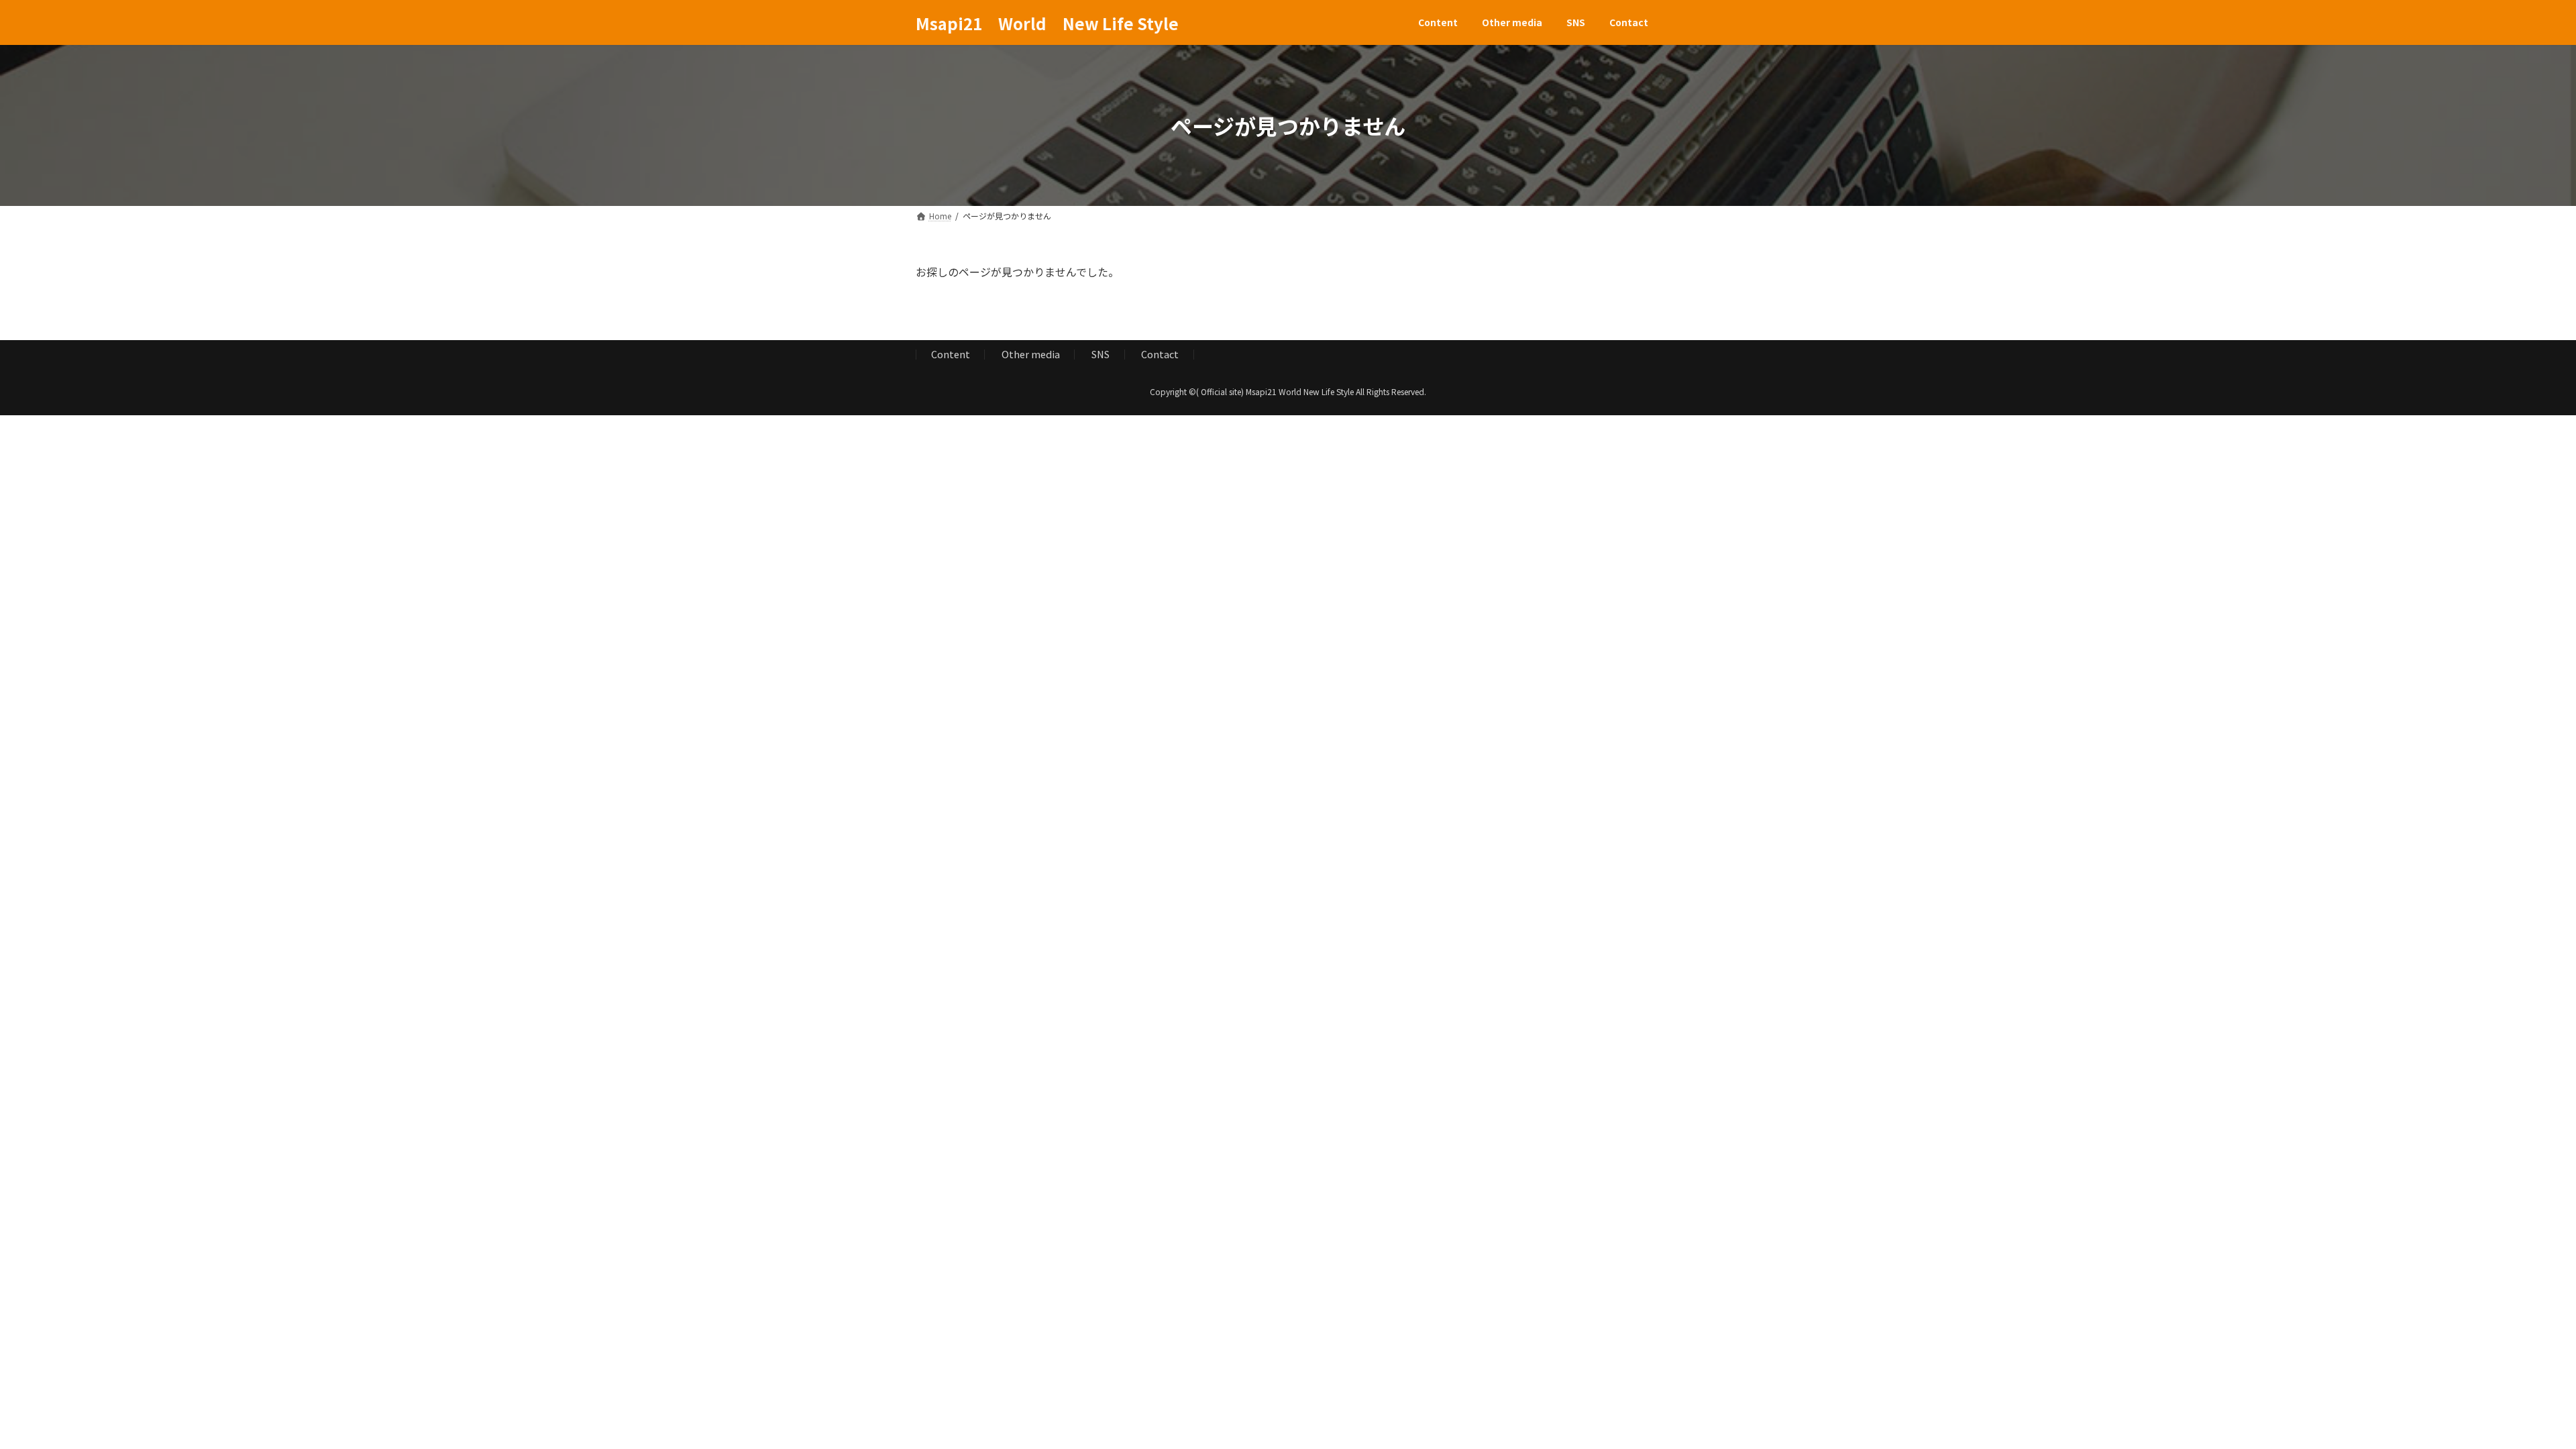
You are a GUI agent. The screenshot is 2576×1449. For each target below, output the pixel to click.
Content (951, 355)
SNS (1101, 355)
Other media (1031, 355)
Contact (1160, 355)
